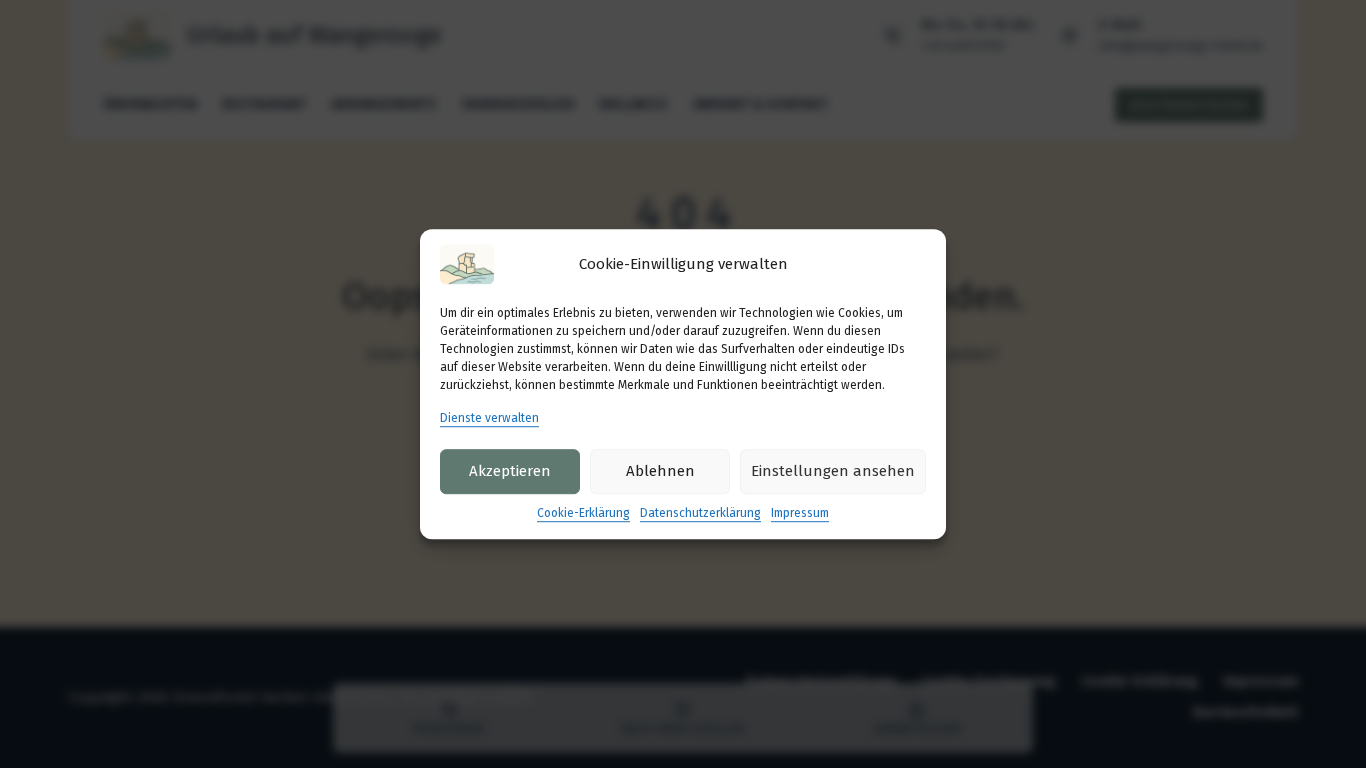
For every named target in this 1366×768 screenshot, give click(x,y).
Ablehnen (660, 472)
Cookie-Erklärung (583, 513)
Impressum (800, 513)
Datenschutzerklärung (700, 513)
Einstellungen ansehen (833, 472)
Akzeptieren (510, 472)
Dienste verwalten (489, 418)
